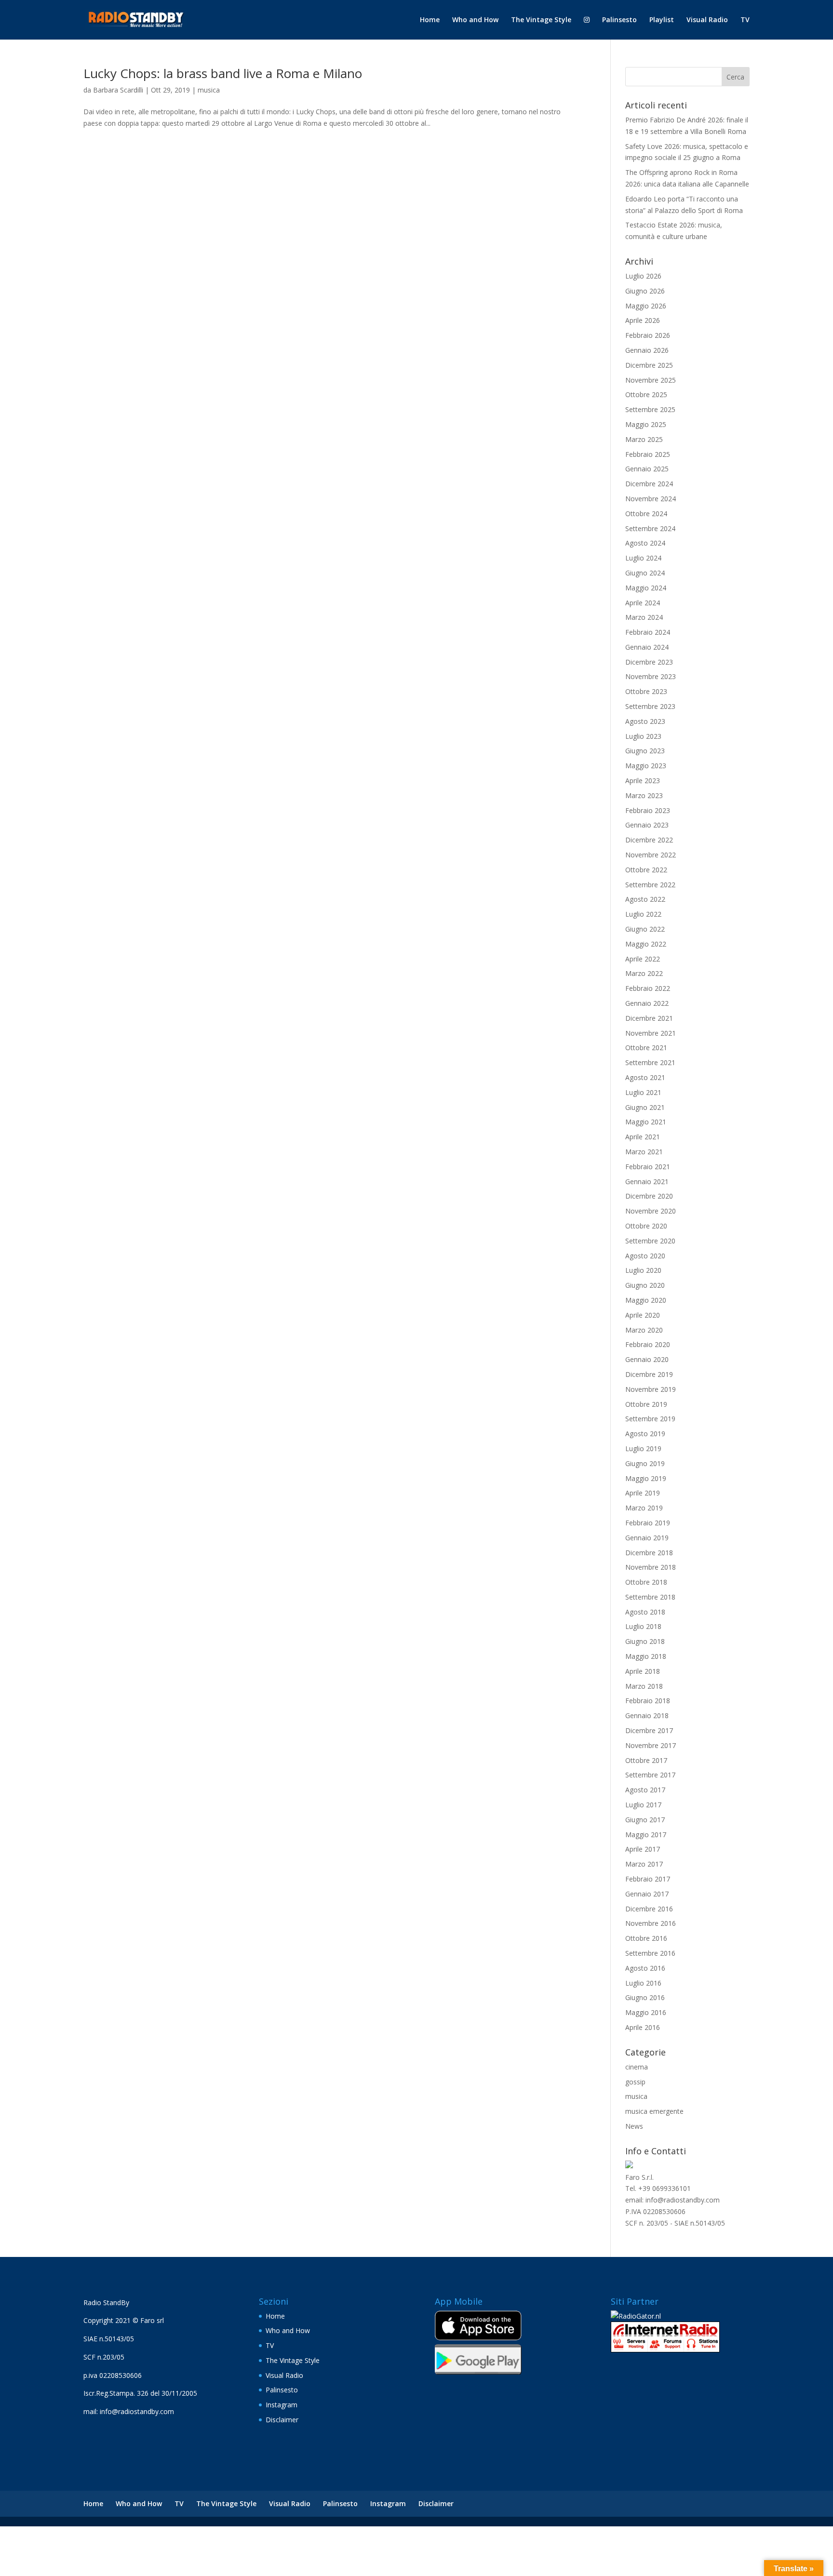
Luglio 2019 (643, 1448)
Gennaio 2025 (647, 469)
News (634, 2126)
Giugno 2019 (645, 1463)
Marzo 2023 (644, 795)
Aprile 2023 (643, 781)
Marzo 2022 (644, 973)
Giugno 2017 (645, 1820)
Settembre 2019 (650, 1419)
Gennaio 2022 (647, 1003)
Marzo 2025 (644, 439)
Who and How (475, 20)
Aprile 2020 (643, 1315)
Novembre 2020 (651, 1211)
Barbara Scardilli (118, 90)
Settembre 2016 (650, 1953)
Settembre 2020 (650, 1241)
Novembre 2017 (651, 1745)
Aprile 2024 (643, 603)
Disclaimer (282, 2420)
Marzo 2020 (644, 1330)
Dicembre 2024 (649, 484)
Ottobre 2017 (646, 1760)
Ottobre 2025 (646, 394)
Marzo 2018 (644, 1686)
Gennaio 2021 (647, 1181)
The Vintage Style (541, 20)
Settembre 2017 (650, 1775)
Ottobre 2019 (646, 1404)
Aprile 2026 (643, 320)
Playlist (662, 20)
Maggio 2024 (646, 588)
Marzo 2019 (644, 1508)
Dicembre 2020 (649, 1196)
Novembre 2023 (651, 676)
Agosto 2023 (645, 721)
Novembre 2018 (651, 1567)
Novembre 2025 (651, 380)
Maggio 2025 (646, 424)
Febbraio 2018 (648, 1701)
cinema (637, 2067)
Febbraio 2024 (648, 632)
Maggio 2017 (646, 1835)
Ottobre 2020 (646, 1226)
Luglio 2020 (643, 1270)
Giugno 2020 (645, 1285)
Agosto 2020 (645, 1256)
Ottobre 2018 (646, 1582)
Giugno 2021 (645, 1107)
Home (430, 20)
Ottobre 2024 (646, 514)
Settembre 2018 (650, 1597)
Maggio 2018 (646, 1656)
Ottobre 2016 (646, 1938)
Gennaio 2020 (647, 1359)
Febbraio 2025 (648, 454)
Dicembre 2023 (649, 662)
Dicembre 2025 (649, 365)
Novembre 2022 (651, 855)
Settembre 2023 (650, 706)
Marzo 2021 (644, 1152)
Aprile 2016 (643, 2027)
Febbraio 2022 (648, 988)
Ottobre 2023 (646, 691)
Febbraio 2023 (648, 810)
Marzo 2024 (644, 617)
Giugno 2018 (645, 1641)
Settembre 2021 (650, 1062)
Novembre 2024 (651, 499)
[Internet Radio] (665, 2350)
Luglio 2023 (643, 736)
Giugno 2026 (645, 291)
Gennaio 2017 (647, 1894)
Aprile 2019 (643, 1493)
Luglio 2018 (643, 1626)
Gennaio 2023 (647, 825)
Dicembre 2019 (649, 1374)
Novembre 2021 (651, 1033)
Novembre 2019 (651, 1389)
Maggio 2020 (646, 1300)
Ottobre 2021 (646, 1048)
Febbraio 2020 (648, 1344)
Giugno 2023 (645, 751)
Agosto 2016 (645, 1968)
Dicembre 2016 (649, 1909)
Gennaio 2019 (647, 1538)
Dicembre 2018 (649, 1553)
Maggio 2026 (646, 306)
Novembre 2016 (651, 1923)
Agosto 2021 (645, 1077)
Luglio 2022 (643, 914)
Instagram (282, 2405)
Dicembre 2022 (649, 840)
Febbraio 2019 (648, 1523)
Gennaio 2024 (647, 647)
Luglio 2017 (643, 1805)
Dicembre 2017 (649, 1730)
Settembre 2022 (650, 885)
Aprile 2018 (643, 1671)
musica (209, 90)
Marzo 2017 (644, 1864)
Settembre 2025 (650, 409)
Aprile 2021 (643, 1137)
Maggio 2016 (646, 2012)
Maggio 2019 (646, 1478)
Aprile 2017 (643, 1849)
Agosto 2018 (645, 1612)
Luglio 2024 (643, 558)
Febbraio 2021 (648, 1167)
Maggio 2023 (646, 766)
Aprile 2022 (643, 959)
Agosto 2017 (645, 1790)
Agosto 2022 (645, 899)
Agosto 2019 (645, 1434)
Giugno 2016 (645, 1997)
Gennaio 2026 (647, 350)
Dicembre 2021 (649, 1018)
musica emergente (654, 2111)
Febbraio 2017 (648, 1879)
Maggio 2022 (646, 944)
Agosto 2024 (645, 543)
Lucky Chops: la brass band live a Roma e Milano (223, 73)
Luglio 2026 (643, 276)
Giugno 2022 (645, 929)
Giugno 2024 (645, 573)
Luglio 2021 (643, 1092)
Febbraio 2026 (648, 335)
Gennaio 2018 (647, 1715)
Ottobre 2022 (646, 870)
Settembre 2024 (650, 528)
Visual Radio (707, 20)
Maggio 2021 (646, 1122)
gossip (635, 2082)
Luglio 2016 (643, 1983)
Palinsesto (619, 20)
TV (745, 20)
